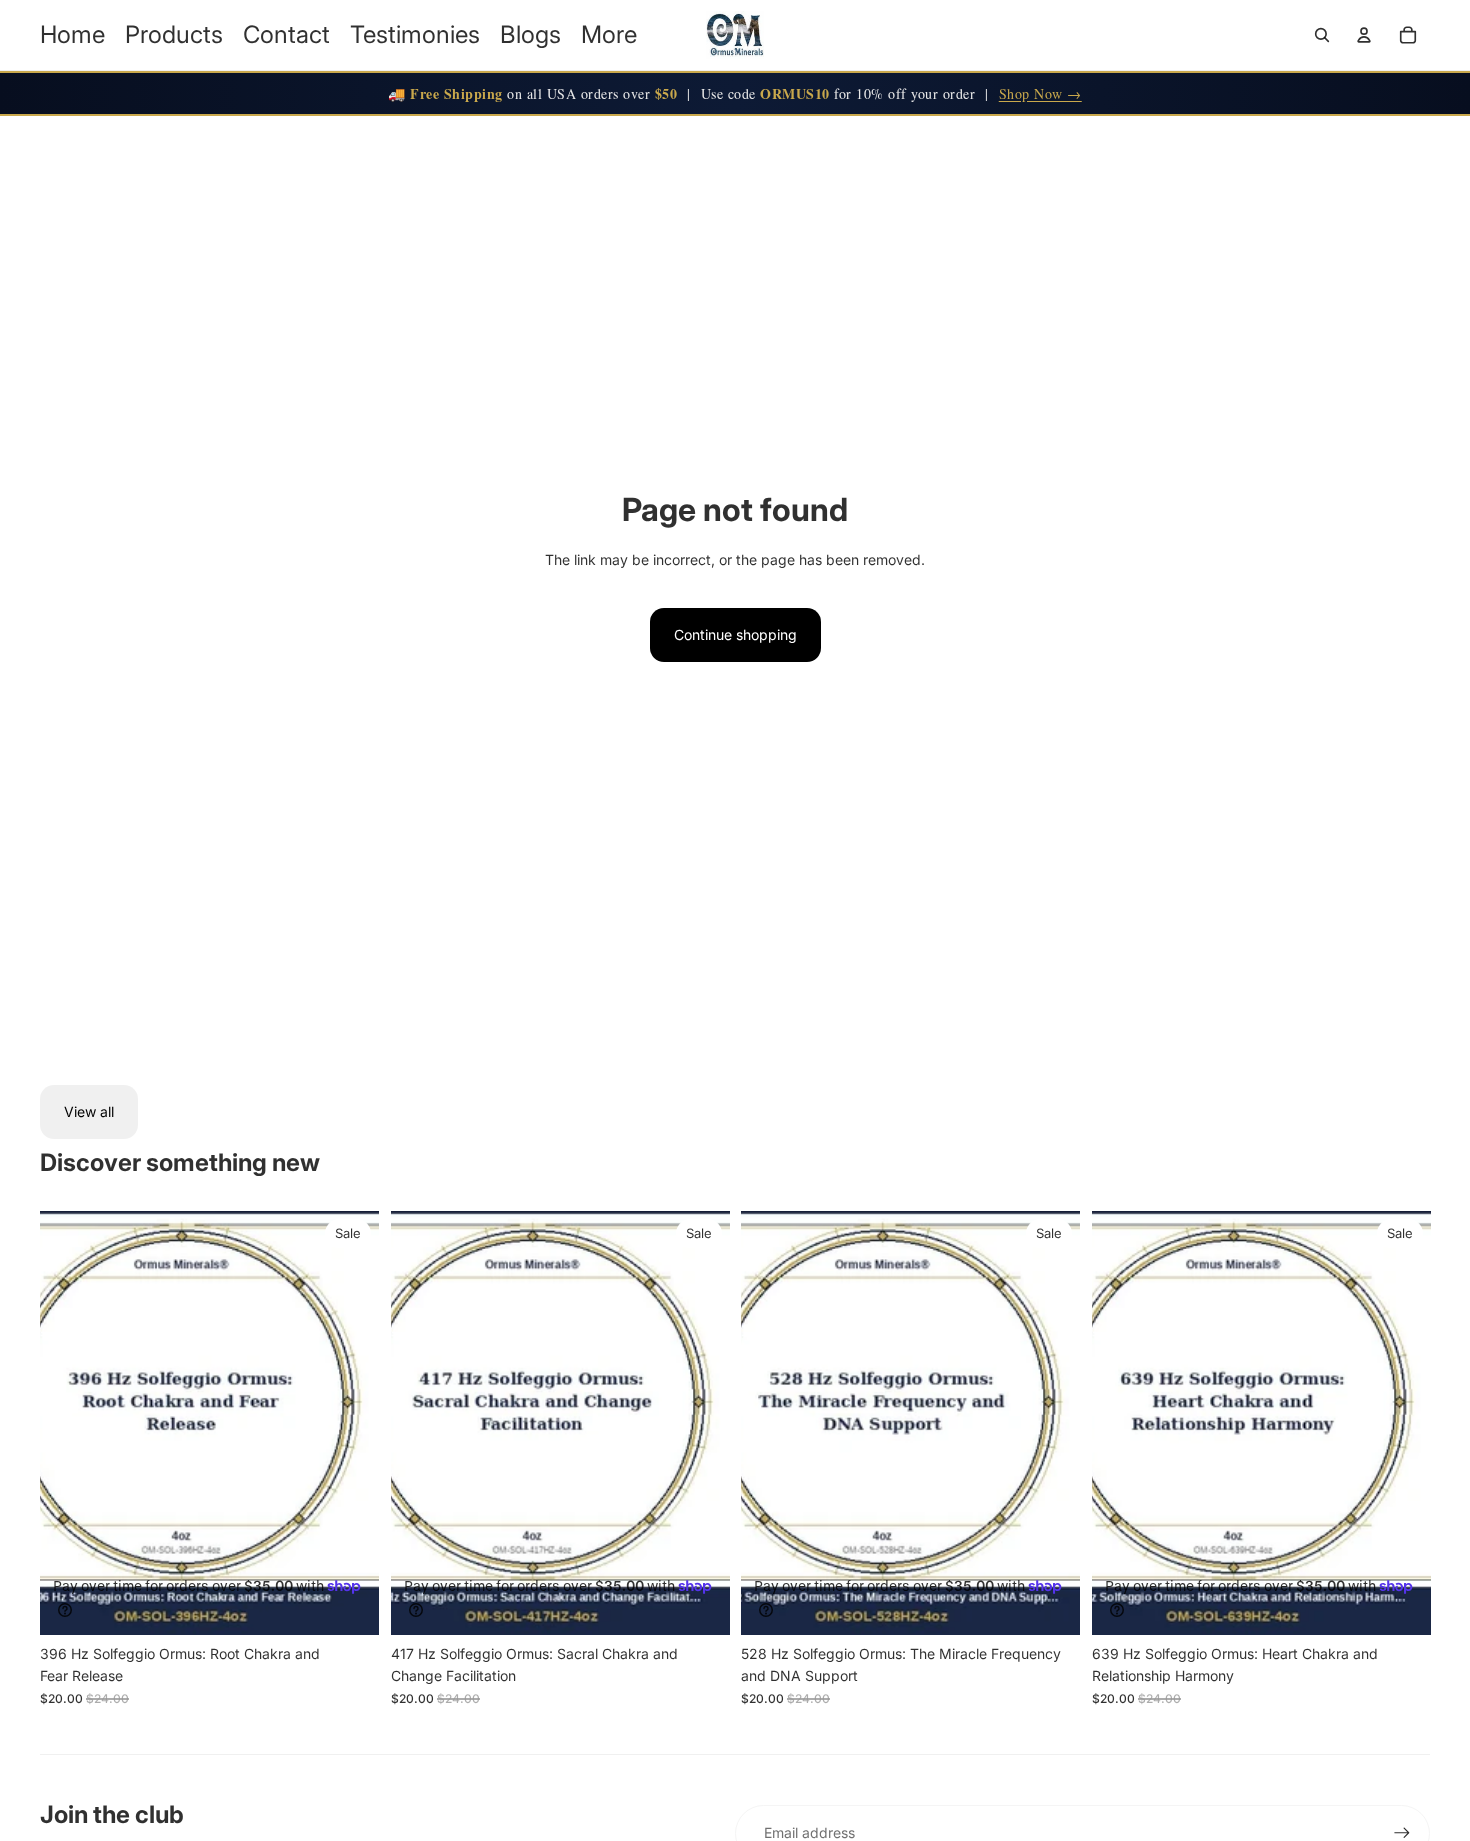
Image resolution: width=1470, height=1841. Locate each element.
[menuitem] (609, 35)
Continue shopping (735, 634)
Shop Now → (1040, 93)
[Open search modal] (1322, 35)
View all (89, 1111)
